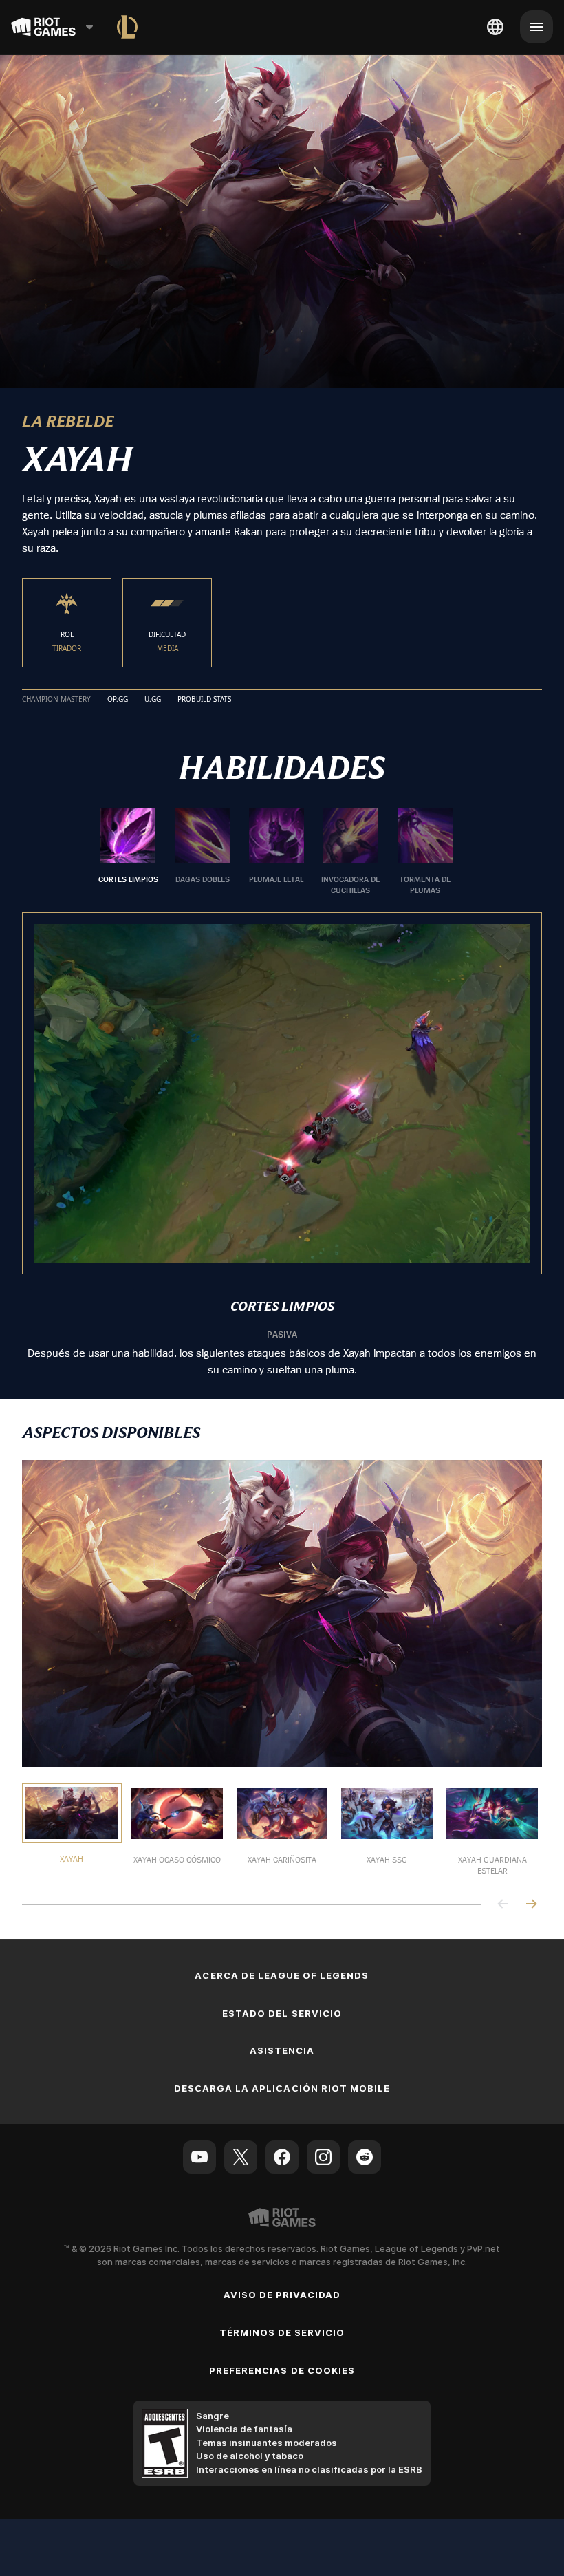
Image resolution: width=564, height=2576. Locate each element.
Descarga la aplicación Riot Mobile (282, 2087)
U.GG (153, 698)
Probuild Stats (204, 698)
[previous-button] (503, 1904)
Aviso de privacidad (282, 2294)
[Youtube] (199, 2156)
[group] (276, 851)
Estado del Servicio (282, 2012)
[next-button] (531, 1904)
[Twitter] (241, 2156)
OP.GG (118, 698)
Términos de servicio (282, 2332)
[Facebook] (282, 2156)
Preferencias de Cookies (282, 2369)
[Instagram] (323, 2156)
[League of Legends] (127, 27)
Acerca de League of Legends (282, 1974)
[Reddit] (365, 2156)
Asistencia (282, 2050)
